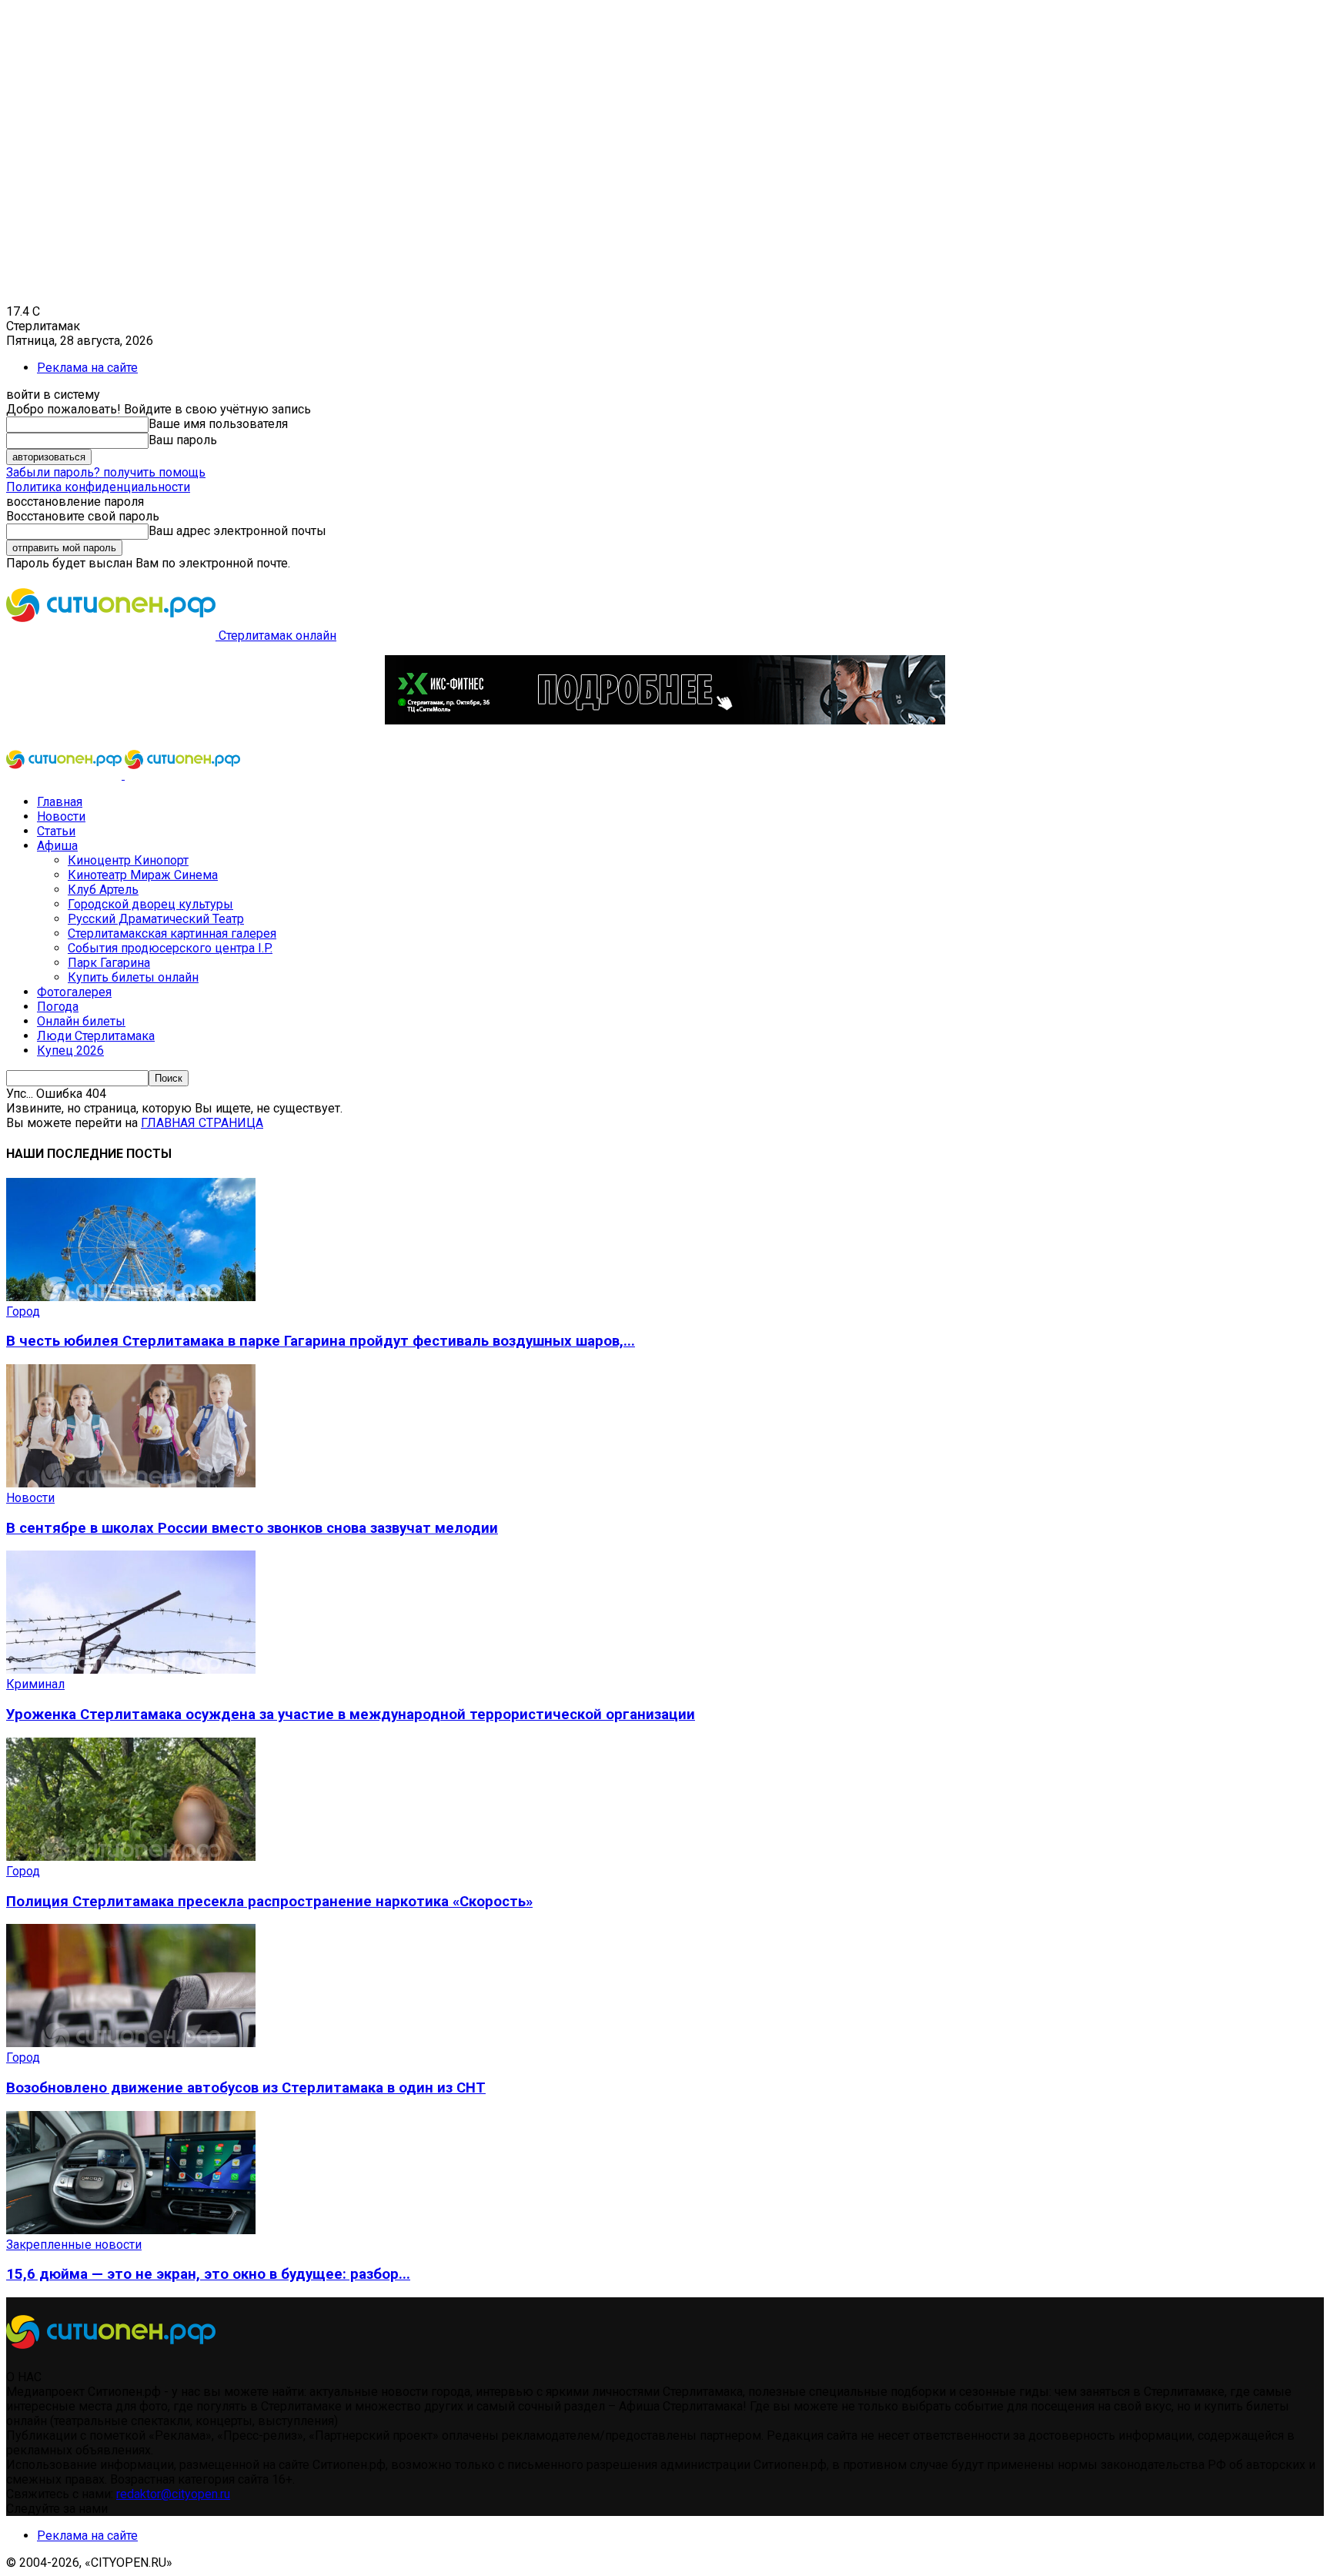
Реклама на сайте (87, 368)
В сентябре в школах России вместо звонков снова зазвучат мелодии (252, 1528)
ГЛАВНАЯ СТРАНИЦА (202, 1123)
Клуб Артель (103, 890)
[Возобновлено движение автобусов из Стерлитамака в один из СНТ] (131, 2043)
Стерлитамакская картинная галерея (172, 933)
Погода (58, 1007)
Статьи (56, 831)
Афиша (57, 846)
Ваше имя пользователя (218, 424)
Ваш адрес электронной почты (237, 531)
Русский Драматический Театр (156, 919)
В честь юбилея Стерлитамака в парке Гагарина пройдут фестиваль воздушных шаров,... (321, 1341)
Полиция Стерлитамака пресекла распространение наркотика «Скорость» (269, 1902)
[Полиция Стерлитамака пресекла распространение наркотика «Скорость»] (131, 1857)
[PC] (665, 720)
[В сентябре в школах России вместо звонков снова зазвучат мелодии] (131, 1483)
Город (23, 1311)
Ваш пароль (183, 440)
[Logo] (65, 775)
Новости (61, 816)
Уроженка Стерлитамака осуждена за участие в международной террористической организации (351, 1715)
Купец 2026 (70, 1050)
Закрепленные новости (74, 2245)
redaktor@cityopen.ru (173, 2494)
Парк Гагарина (109, 963)
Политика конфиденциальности (98, 487)
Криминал (35, 1684)
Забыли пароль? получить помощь (106, 472)
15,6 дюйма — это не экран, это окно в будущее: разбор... (208, 2274)
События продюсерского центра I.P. (170, 948)
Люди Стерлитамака (96, 1036)
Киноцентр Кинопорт (128, 860)
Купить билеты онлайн (133, 977)
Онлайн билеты (81, 1021)
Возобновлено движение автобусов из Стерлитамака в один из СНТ (246, 2088)
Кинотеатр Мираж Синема (143, 875)
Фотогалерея (74, 992)
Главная (60, 802)
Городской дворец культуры (150, 904)
